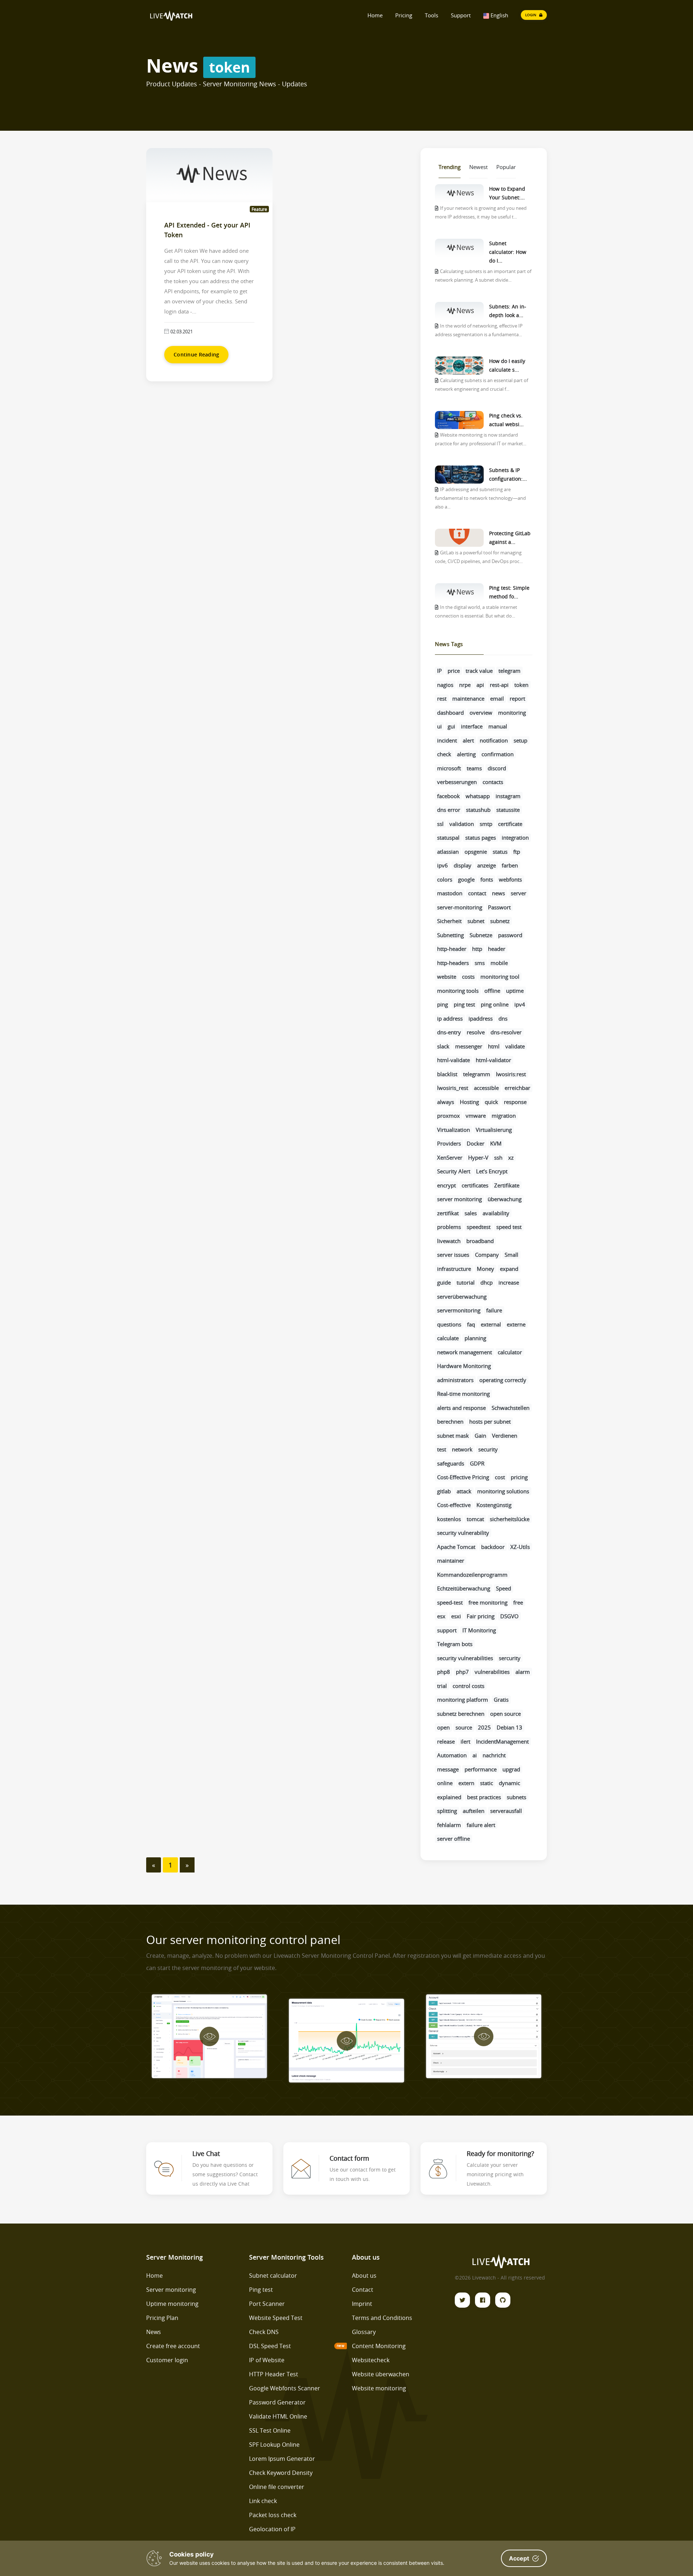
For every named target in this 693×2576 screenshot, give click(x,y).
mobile (499, 963)
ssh (498, 1157)
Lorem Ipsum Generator (282, 2459)
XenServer (450, 1157)
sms (480, 963)
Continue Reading (196, 354)
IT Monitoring (479, 1630)
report (517, 698)
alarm (523, 1672)
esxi (456, 1616)
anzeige (487, 865)
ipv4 (520, 1004)
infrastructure (454, 1269)
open (443, 1727)
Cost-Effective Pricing (463, 1477)
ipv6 (443, 865)
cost (500, 1477)
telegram (509, 671)
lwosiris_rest (453, 1088)
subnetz (500, 921)
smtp (486, 824)
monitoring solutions (503, 1491)
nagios (445, 685)
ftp (517, 852)
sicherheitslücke (510, 1519)
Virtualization (454, 1130)
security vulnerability (463, 1533)
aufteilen (474, 1811)
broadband (480, 1241)
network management (465, 1352)
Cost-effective (454, 1505)
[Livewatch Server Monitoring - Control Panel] (209, 2036)
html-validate (454, 1060)
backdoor (493, 1547)
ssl (440, 824)
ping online (495, 1004)
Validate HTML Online (278, 2416)
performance (481, 1769)
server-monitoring (460, 907)
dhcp (487, 1282)
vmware (476, 1116)
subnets (517, 1797)
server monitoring (459, 1199)
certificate (510, 824)
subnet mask (453, 1436)
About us (364, 2276)
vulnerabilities (492, 1672)
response (515, 1102)
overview (481, 713)
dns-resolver (506, 1032)
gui (451, 726)
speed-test (450, 1602)
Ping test (261, 2290)
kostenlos (449, 1519)
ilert (465, 1741)
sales (471, 1213)
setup (520, 740)
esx (441, 1616)
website (447, 977)
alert (468, 740)
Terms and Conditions (382, 2318)
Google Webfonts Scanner (285, 2388)
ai (475, 1755)
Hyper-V (478, 1157)
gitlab (444, 1491)
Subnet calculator (273, 2276)
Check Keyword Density (281, 2473)
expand (509, 1269)
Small (511, 1255)
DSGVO (509, 1616)
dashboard (450, 713)
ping (443, 1004)
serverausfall (506, 1811)
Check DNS (264, 2332)
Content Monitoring (379, 2346)
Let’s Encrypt (492, 1171)
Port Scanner (267, 2304)
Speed (504, 1588)
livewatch (449, 1241)
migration (504, 1116)
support (447, 1630)
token (521, 685)
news (498, 893)
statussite (508, 810)
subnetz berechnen (461, 1714)
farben (510, 865)
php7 (462, 1672)
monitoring (512, 713)
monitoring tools (458, 991)
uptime (515, 991)
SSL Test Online (270, 2430)
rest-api (499, 685)
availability (496, 1213)
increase (509, 1282)
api (480, 685)
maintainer (451, 1560)
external (491, 1324)
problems (449, 1227)
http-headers (453, 963)
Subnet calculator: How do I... (508, 252)
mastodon (450, 893)
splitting (447, 1811)
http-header (452, 949)
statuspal (448, 837)
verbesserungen (457, 782)
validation (462, 824)
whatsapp (478, 796)
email (497, 698)
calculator (510, 1352)
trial (442, 1686)
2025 (484, 1727)
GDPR (477, 1463)
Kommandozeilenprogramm (472, 1575)
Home (375, 15)
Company (487, 1255)
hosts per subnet (490, 1421)
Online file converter (277, 2487)
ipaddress (481, 1018)
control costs (468, 1686)
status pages (481, 837)
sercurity (510, 1658)
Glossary (364, 2332)
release (446, 1741)
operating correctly (503, 1380)
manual (498, 726)
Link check (263, 2501)
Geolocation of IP (272, 2529)
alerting (466, 754)
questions (449, 1324)
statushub (478, 810)
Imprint (362, 2304)
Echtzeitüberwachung (464, 1588)
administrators (455, 1380)
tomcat (475, 1519)
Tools (432, 15)
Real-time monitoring (463, 1394)
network (462, 1449)
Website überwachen (381, 2374)
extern (466, 1783)
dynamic (509, 1783)
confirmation (498, 754)
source (464, 1727)
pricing (519, 1477)
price (454, 671)
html (494, 1046)
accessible (486, 1088)
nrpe (465, 685)
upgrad (511, 1769)
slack (443, 1046)
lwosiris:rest (511, 1074)
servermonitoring (459, 1310)
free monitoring (488, 1602)
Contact (363, 2290)
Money (485, 1269)
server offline (454, 1839)
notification (494, 740)
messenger (469, 1046)
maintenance (468, 698)
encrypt (446, 1185)
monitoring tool (500, 977)
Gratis (501, 1700)
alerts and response (461, 1408)
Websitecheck (371, 2360)
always (446, 1102)
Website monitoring (379, 2388)
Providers (449, 1143)
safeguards (451, 1463)
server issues (453, 1255)
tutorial (466, 1282)
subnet (476, 921)
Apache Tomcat (456, 1547)
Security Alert (454, 1171)
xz (511, 1157)
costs (468, 977)
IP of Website (267, 2360)
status (500, 852)
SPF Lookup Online (274, 2445)
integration (515, 837)
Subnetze (481, 935)
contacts (493, 782)
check (444, 754)
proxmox (448, 1116)
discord (497, 768)
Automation (452, 1755)
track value (479, 671)
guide (444, 1282)
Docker (476, 1143)
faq (471, 1324)
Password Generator (277, 2402)
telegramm (477, 1074)
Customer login (167, 2360)
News (154, 2332)
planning (475, 1338)
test (442, 1449)
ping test (464, 1004)
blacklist (447, 1074)
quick (491, 1102)
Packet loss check (273, 2515)
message (448, 1769)
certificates (475, 1185)
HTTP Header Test (274, 2374)
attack (464, 1491)
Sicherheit (449, 921)
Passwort (499, 907)
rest (442, 698)
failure (494, 1310)
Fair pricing (481, 1616)
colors (445, 879)
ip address (450, 1018)
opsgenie (476, 852)
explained (449, 1797)
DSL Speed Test (270, 2346)
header (497, 949)
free (518, 1602)
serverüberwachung (462, 1296)
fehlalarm (449, 1825)
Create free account (173, 2346)
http (477, 949)
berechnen (450, 1421)
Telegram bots (455, 1644)
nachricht (494, 1755)
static (487, 1783)
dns (503, 1018)
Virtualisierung (494, 1130)
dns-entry (449, 1032)
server (518, 893)
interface (472, 726)
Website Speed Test (276, 2318)
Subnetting (450, 935)
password (510, 935)
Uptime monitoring (172, 2304)
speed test (509, 1227)
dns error (449, 810)
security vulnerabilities (465, 1658)
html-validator (493, 1060)
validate (515, 1046)
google (466, 879)
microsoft (449, 768)
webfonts (510, 879)
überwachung (505, 1199)
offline (492, 991)
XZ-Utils (520, 1547)
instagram (508, 796)
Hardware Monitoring (464, 1366)
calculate (448, 1338)
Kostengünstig (494, 1505)
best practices (484, 1797)
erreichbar (517, 1088)
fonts (487, 879)
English (499, 15)
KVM (496, 1143)
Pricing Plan (162, 2318)
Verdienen (505, 1436)
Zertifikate (507, 1185)
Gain (480, 1436)
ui (439, 726)
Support (461, 15)
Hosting (469, 1102)
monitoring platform (463, 1700)
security (488, 1449)
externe (516, 1324)
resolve (476, 1032)
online (445, 1783)
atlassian (448, 852)
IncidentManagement (502, 1741)
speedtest (479, 1227)
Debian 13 (509, 1727)
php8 (444, 1672)
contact (477, 893)
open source (505, 1714)
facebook (448, 796)
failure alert (481, 1825)
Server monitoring (171, 2290)
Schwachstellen (511, 1408)
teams (474, 768)
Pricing (404, 15)
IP (439, 671)
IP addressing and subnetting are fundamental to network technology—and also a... (480, 498)
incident (447, 740)
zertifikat (448, 1213)
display (463, 865)
